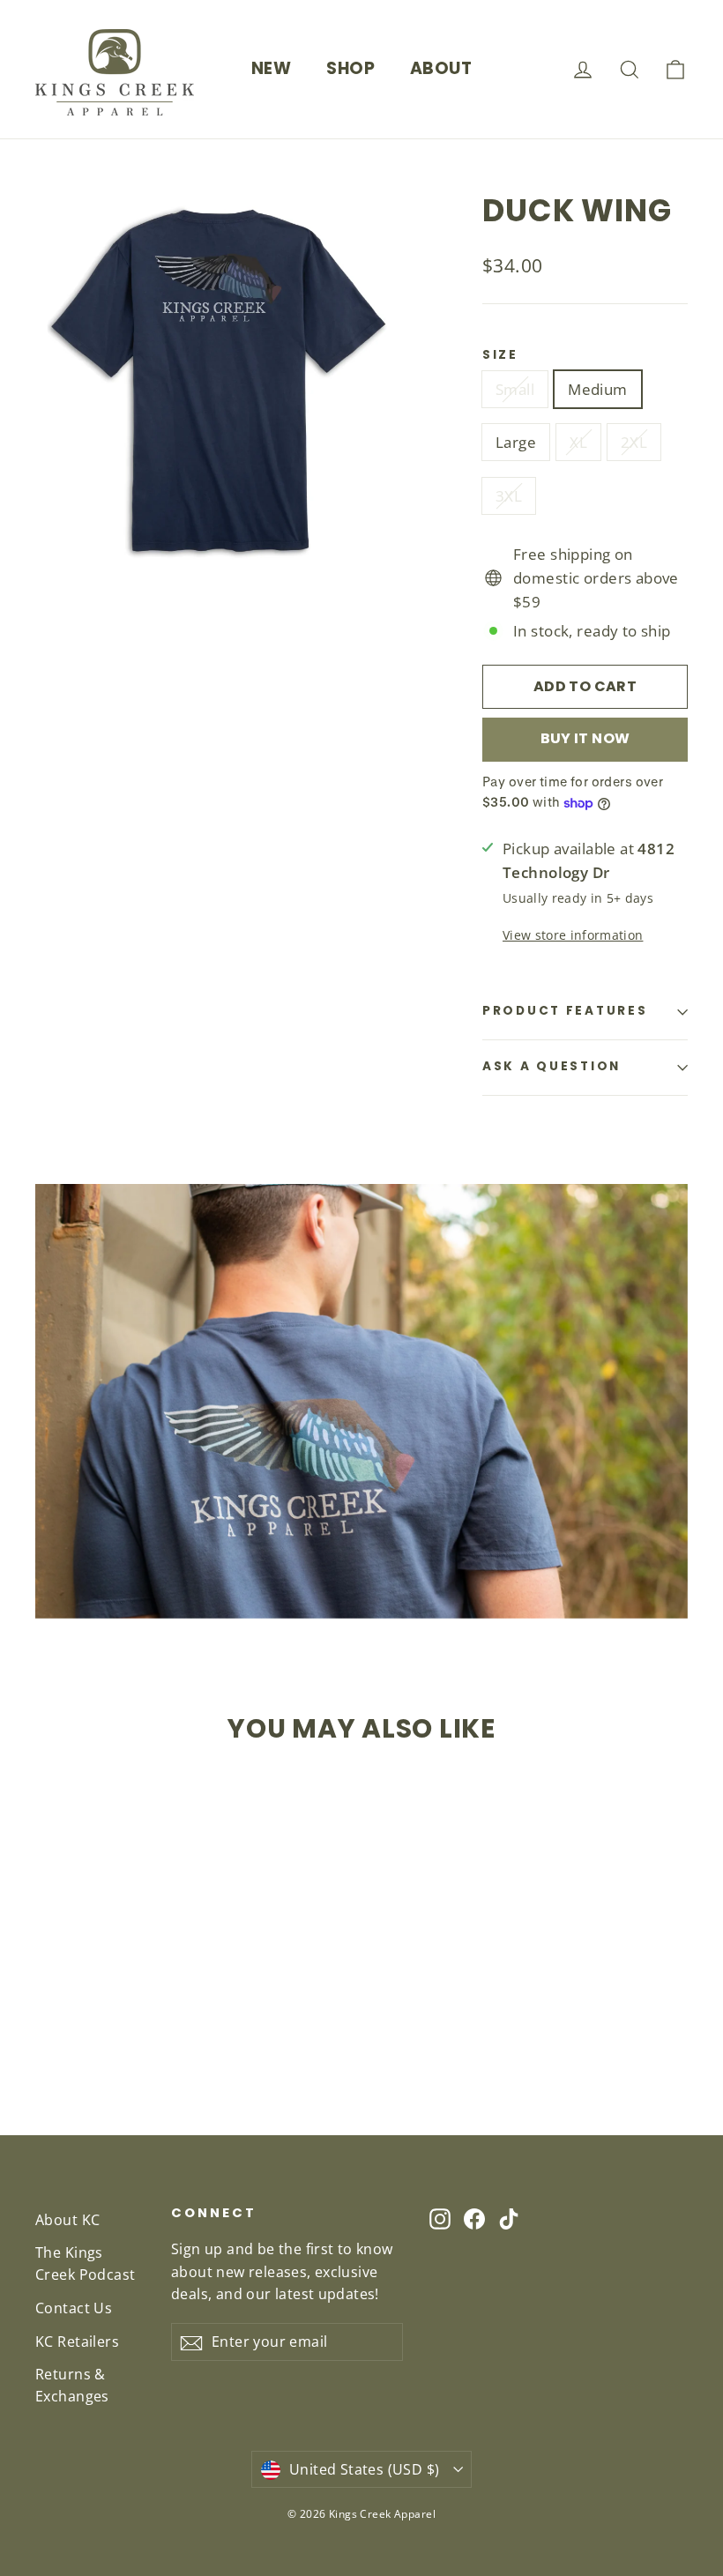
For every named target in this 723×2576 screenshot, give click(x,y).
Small (515, 389)
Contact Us (74, 2308)
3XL (509, 496)
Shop (350, 68)
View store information (573, 935)
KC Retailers (77, 2341)
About (441, 68)
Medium (598, 389)
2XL (634, 442)
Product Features (565, 1011)
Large (516, 442)
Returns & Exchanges (72, 2385)
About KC (67, 2220)
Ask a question (552, 1066)
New (271, 68)
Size (500, 355)
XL (578, 442)
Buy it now (585, 738)
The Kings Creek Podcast (86, 2263)
